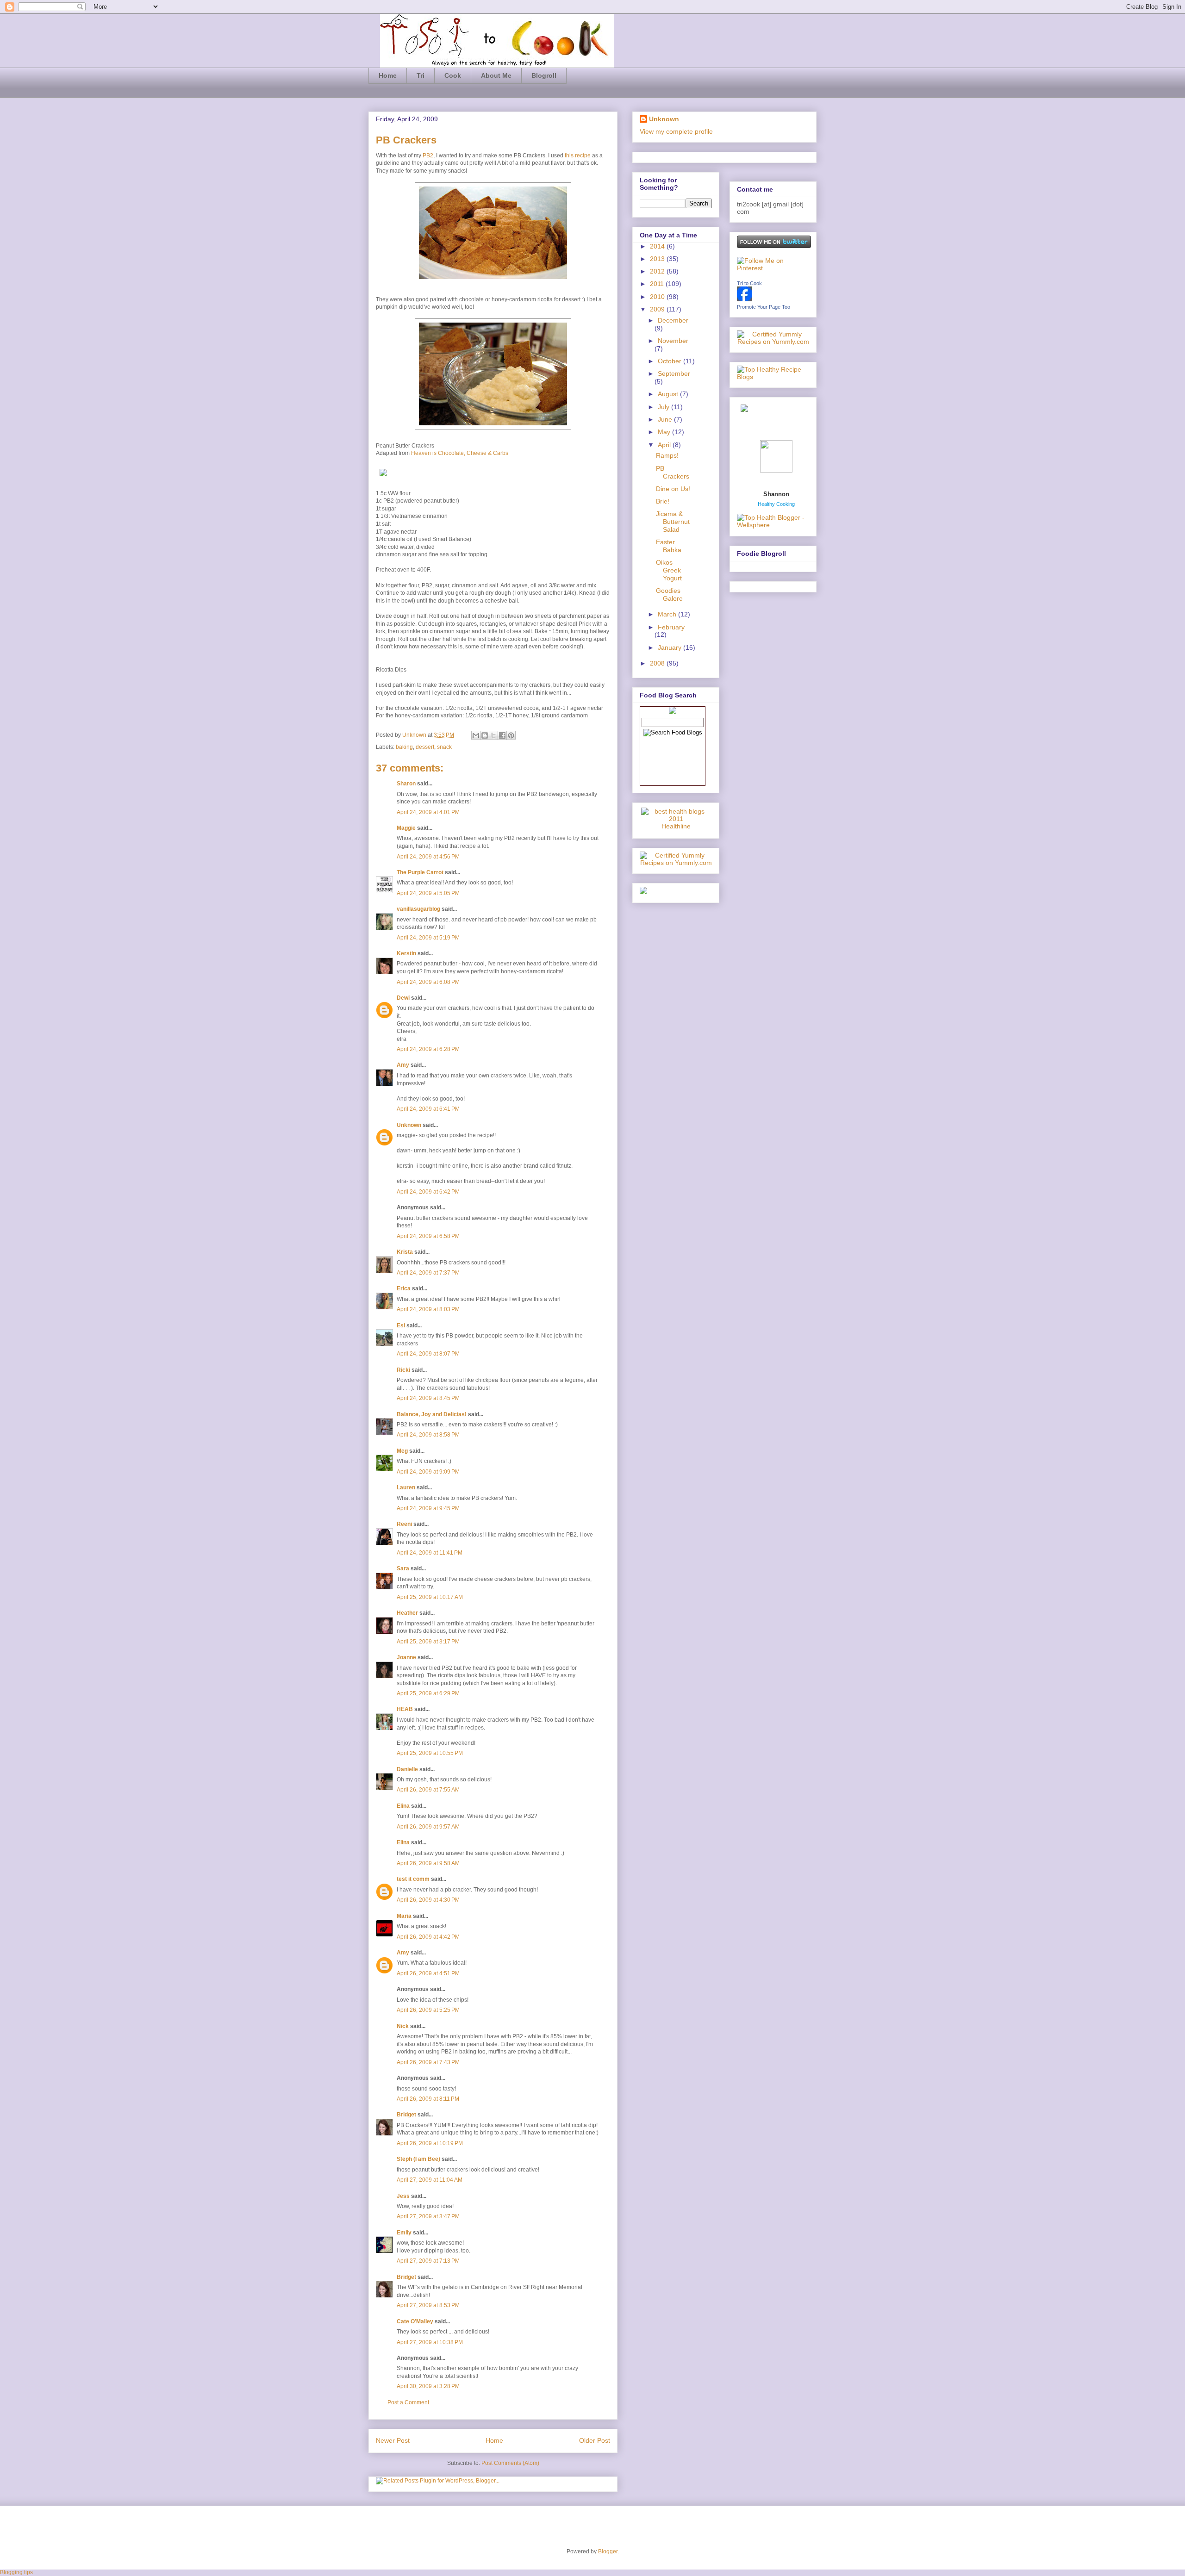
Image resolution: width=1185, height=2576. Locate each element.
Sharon (406, 784)
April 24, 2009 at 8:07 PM (428, 1354)
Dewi (403, 998)
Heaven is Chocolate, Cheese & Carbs (460, 453)
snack (444, 747)
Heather (407, 1613)
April (665, 445)
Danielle (407, 1769)
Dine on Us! (673, 489)
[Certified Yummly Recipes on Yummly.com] (676, 863)
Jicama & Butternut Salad (673, 522)
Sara (403, 1568)
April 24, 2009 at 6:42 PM (428, 1192)
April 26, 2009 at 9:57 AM (428, 1827)
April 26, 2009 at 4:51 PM (428, 1973)
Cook (453, 75)
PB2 (428, 156)
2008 (658, 663)
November (673, 341)
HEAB (405, 1709)
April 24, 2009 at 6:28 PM (428, 1049)
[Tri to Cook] (744, 299)
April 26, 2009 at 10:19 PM (430, 2143)
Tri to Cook (749, 283)
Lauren (406, 1487)
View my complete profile (676, 131)
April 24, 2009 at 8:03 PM (428, 1309)
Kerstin (406, 953)
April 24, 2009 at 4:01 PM (428, 812)
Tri (421, 75)
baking (404, 747)
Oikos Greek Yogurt (669, 570)
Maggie (406, 828)
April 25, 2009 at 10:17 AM (430, 1597)
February (671, 627)
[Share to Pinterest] (511, 735)
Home (388, 75)
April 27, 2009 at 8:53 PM (428, 2305)
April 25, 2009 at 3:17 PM (428, 1642)
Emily (404, 2233)
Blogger (608, 2551)
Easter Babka (669, 546)
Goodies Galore (669, 594)
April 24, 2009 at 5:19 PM (428, 938)
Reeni (404, 1524)
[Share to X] (493, 735)
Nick (403, 2026)
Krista (405, 1252)
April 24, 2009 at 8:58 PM (428, 1435)
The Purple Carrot (420, 872)
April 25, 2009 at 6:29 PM (428, 1693)
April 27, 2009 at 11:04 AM (430, 2180)
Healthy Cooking (776, 504)
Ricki (403, 1370)
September (674, 373)
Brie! (663, 501)
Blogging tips (16, 2572)
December (673, 320)
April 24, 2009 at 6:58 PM (428, 1236)
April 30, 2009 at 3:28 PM (428, 2386)
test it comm (413, 1879)
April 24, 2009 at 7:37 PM (428, 1273)
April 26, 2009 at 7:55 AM (428, 1790)
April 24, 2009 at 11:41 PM (430, 1553)
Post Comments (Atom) (510, 2463)
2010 (658, 297)
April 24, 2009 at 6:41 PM (428, 1109)
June (666, 419)
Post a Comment (408, 2402)
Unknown (415, 735)
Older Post (595, 2440)
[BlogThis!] (485, 735)
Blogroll (544, 75)
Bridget (406, 2115)
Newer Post (393, 2440)
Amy (403, 1065)
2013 (658, 259)
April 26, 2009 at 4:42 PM (428, 1937)
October (670, 361)
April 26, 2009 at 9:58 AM (428, 1863)
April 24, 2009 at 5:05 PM (428, 893)
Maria (404, 1916)
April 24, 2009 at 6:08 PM (428, 982)
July (664, 407)
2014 (658, 246)
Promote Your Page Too (764, 307)
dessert (425, 747)
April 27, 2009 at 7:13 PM (428, 2261)
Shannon (776, 494)
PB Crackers (673, 472)
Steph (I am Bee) (418, 2159)
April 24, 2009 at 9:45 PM (428, 1508)
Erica (404, 1288)
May (665, 432)
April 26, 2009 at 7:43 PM (428, 2062)
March (668, 614)
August (669, 394)
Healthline (676, 826)
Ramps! (667, 455)
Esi (401, 1325)
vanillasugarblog (418, 909)
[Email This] (476, 735)
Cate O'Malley (415, 2321)
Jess (403, 2196)
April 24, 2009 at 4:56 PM (428, 857)
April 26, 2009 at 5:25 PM (428, 2010)
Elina (403, 1806)
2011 (658, 284)
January (670, 647)
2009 (658, 309)
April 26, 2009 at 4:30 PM (428, 1900)
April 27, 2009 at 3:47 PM (428, 2216)
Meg (402, 1451)
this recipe (578, 156)
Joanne (406, 1657)
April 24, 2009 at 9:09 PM (428, 1472)
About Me (496, 75)
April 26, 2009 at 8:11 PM (428, 2099)
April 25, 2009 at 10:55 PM (430, 1753)
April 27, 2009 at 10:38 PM (430, 2342)
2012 (658, 271)
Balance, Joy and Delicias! (432, 1414)
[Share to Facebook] (502, 735)
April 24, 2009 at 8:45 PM (428, 1398)
